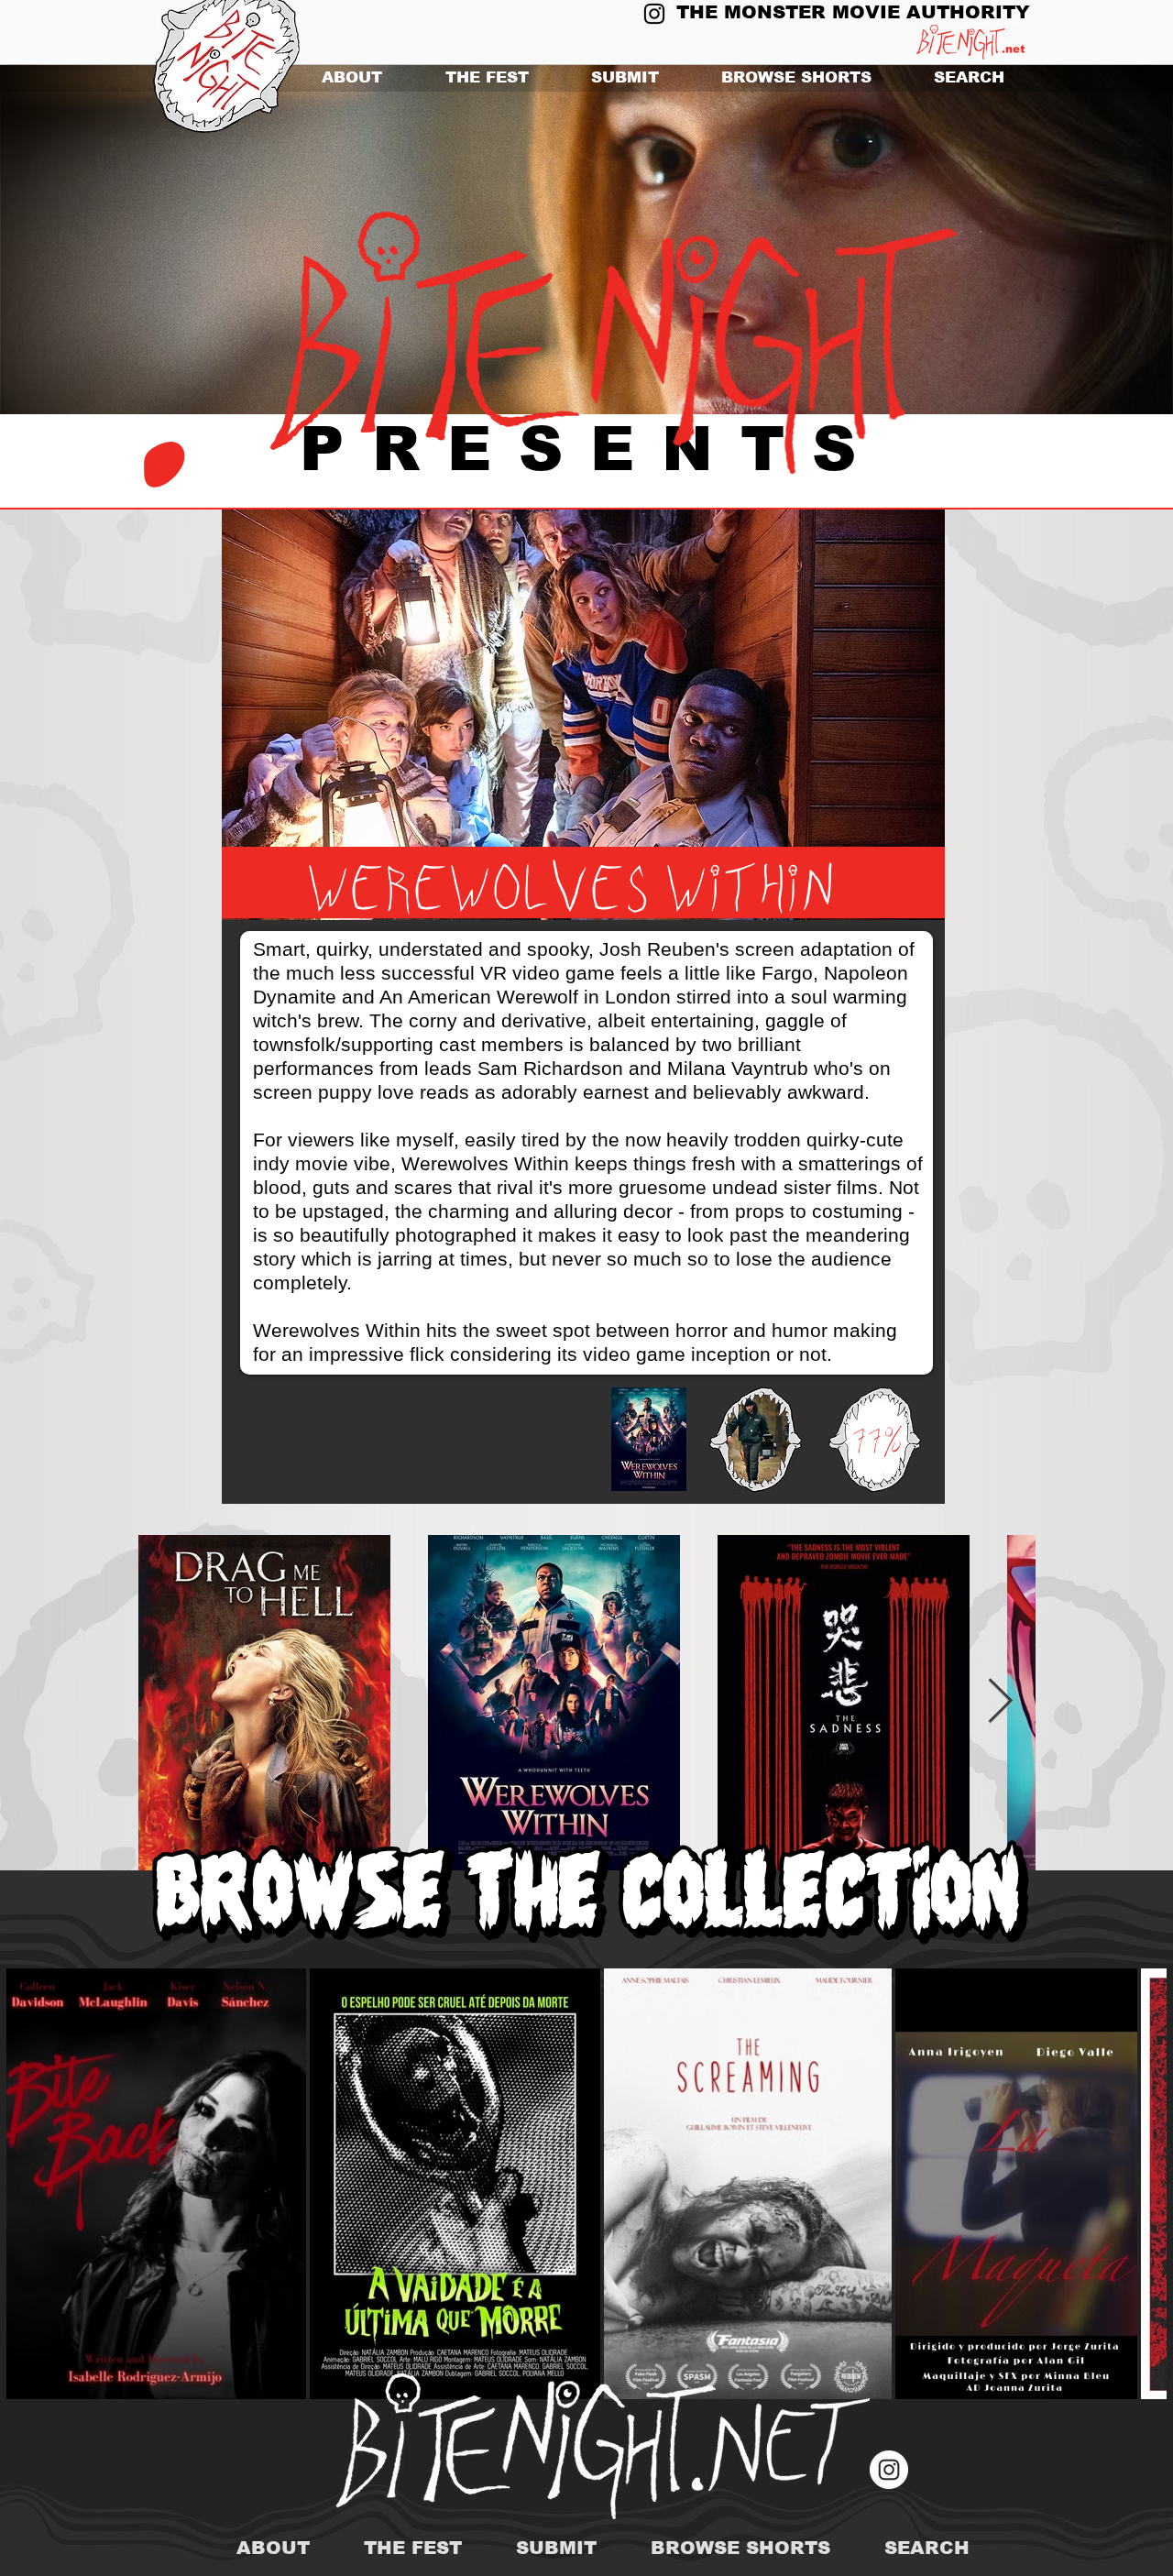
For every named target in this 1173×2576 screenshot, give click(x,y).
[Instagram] (654, 14)
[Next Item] (1000, 1702)
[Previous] (103, 240)
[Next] (1070, 240)
